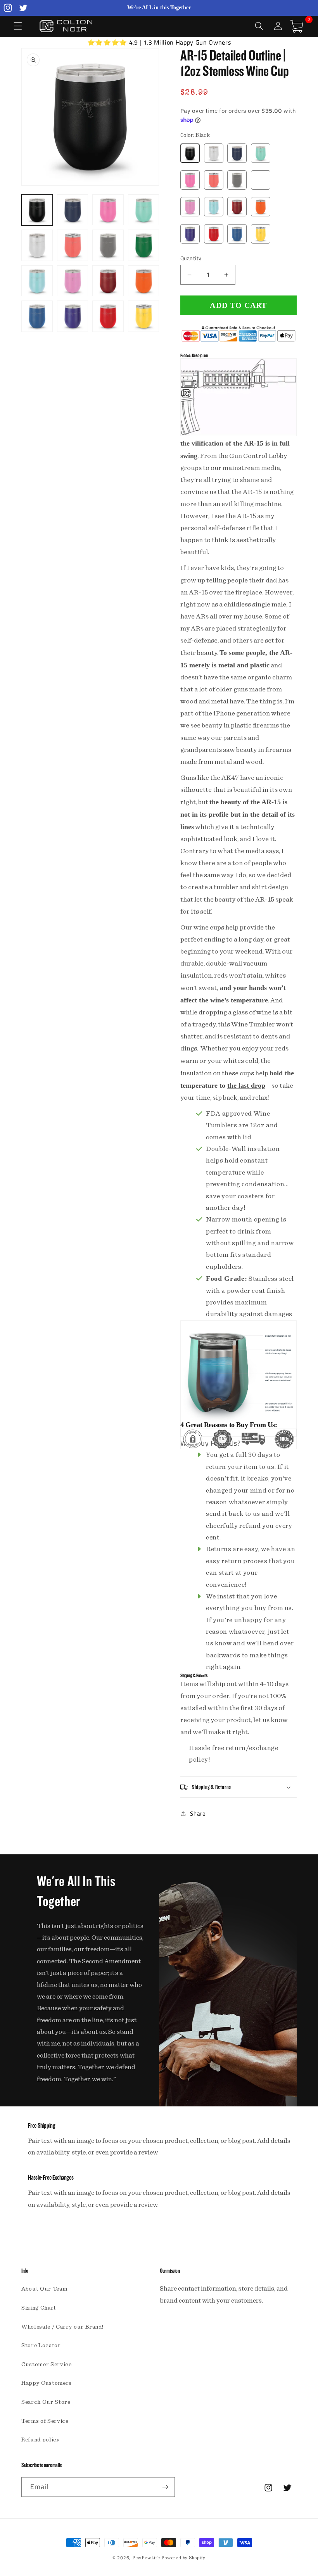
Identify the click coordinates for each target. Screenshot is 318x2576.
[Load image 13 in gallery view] (37, 316)
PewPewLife (146, 2558)
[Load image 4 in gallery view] (144, 210)
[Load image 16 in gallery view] (144, 316)
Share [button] (198, 1813)
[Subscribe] (165, 2487)
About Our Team (44, 2289)
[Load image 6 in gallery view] (73, 245)
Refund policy (41, 2440)
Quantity (191, 258)
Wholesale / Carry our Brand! (62, 2327)
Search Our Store (46, 2402)
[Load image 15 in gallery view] (108, 316)
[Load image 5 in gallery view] (37, 245)
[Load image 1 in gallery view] (37, 210)
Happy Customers (47, 2383)
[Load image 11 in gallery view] (108, 281)
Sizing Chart (39, 2308)
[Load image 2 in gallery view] (73, 210)
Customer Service (47, 2364)
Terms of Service (45, 2421)
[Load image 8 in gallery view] (144, 245)
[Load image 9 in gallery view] (37, 281)
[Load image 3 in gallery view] (108, 210)
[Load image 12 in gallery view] (144, 281)
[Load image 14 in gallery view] (73, 316)
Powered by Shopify (183, 2558)
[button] (18, 26)
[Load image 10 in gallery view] (73, 281)
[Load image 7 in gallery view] (108, 245)
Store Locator (41, 2345)
